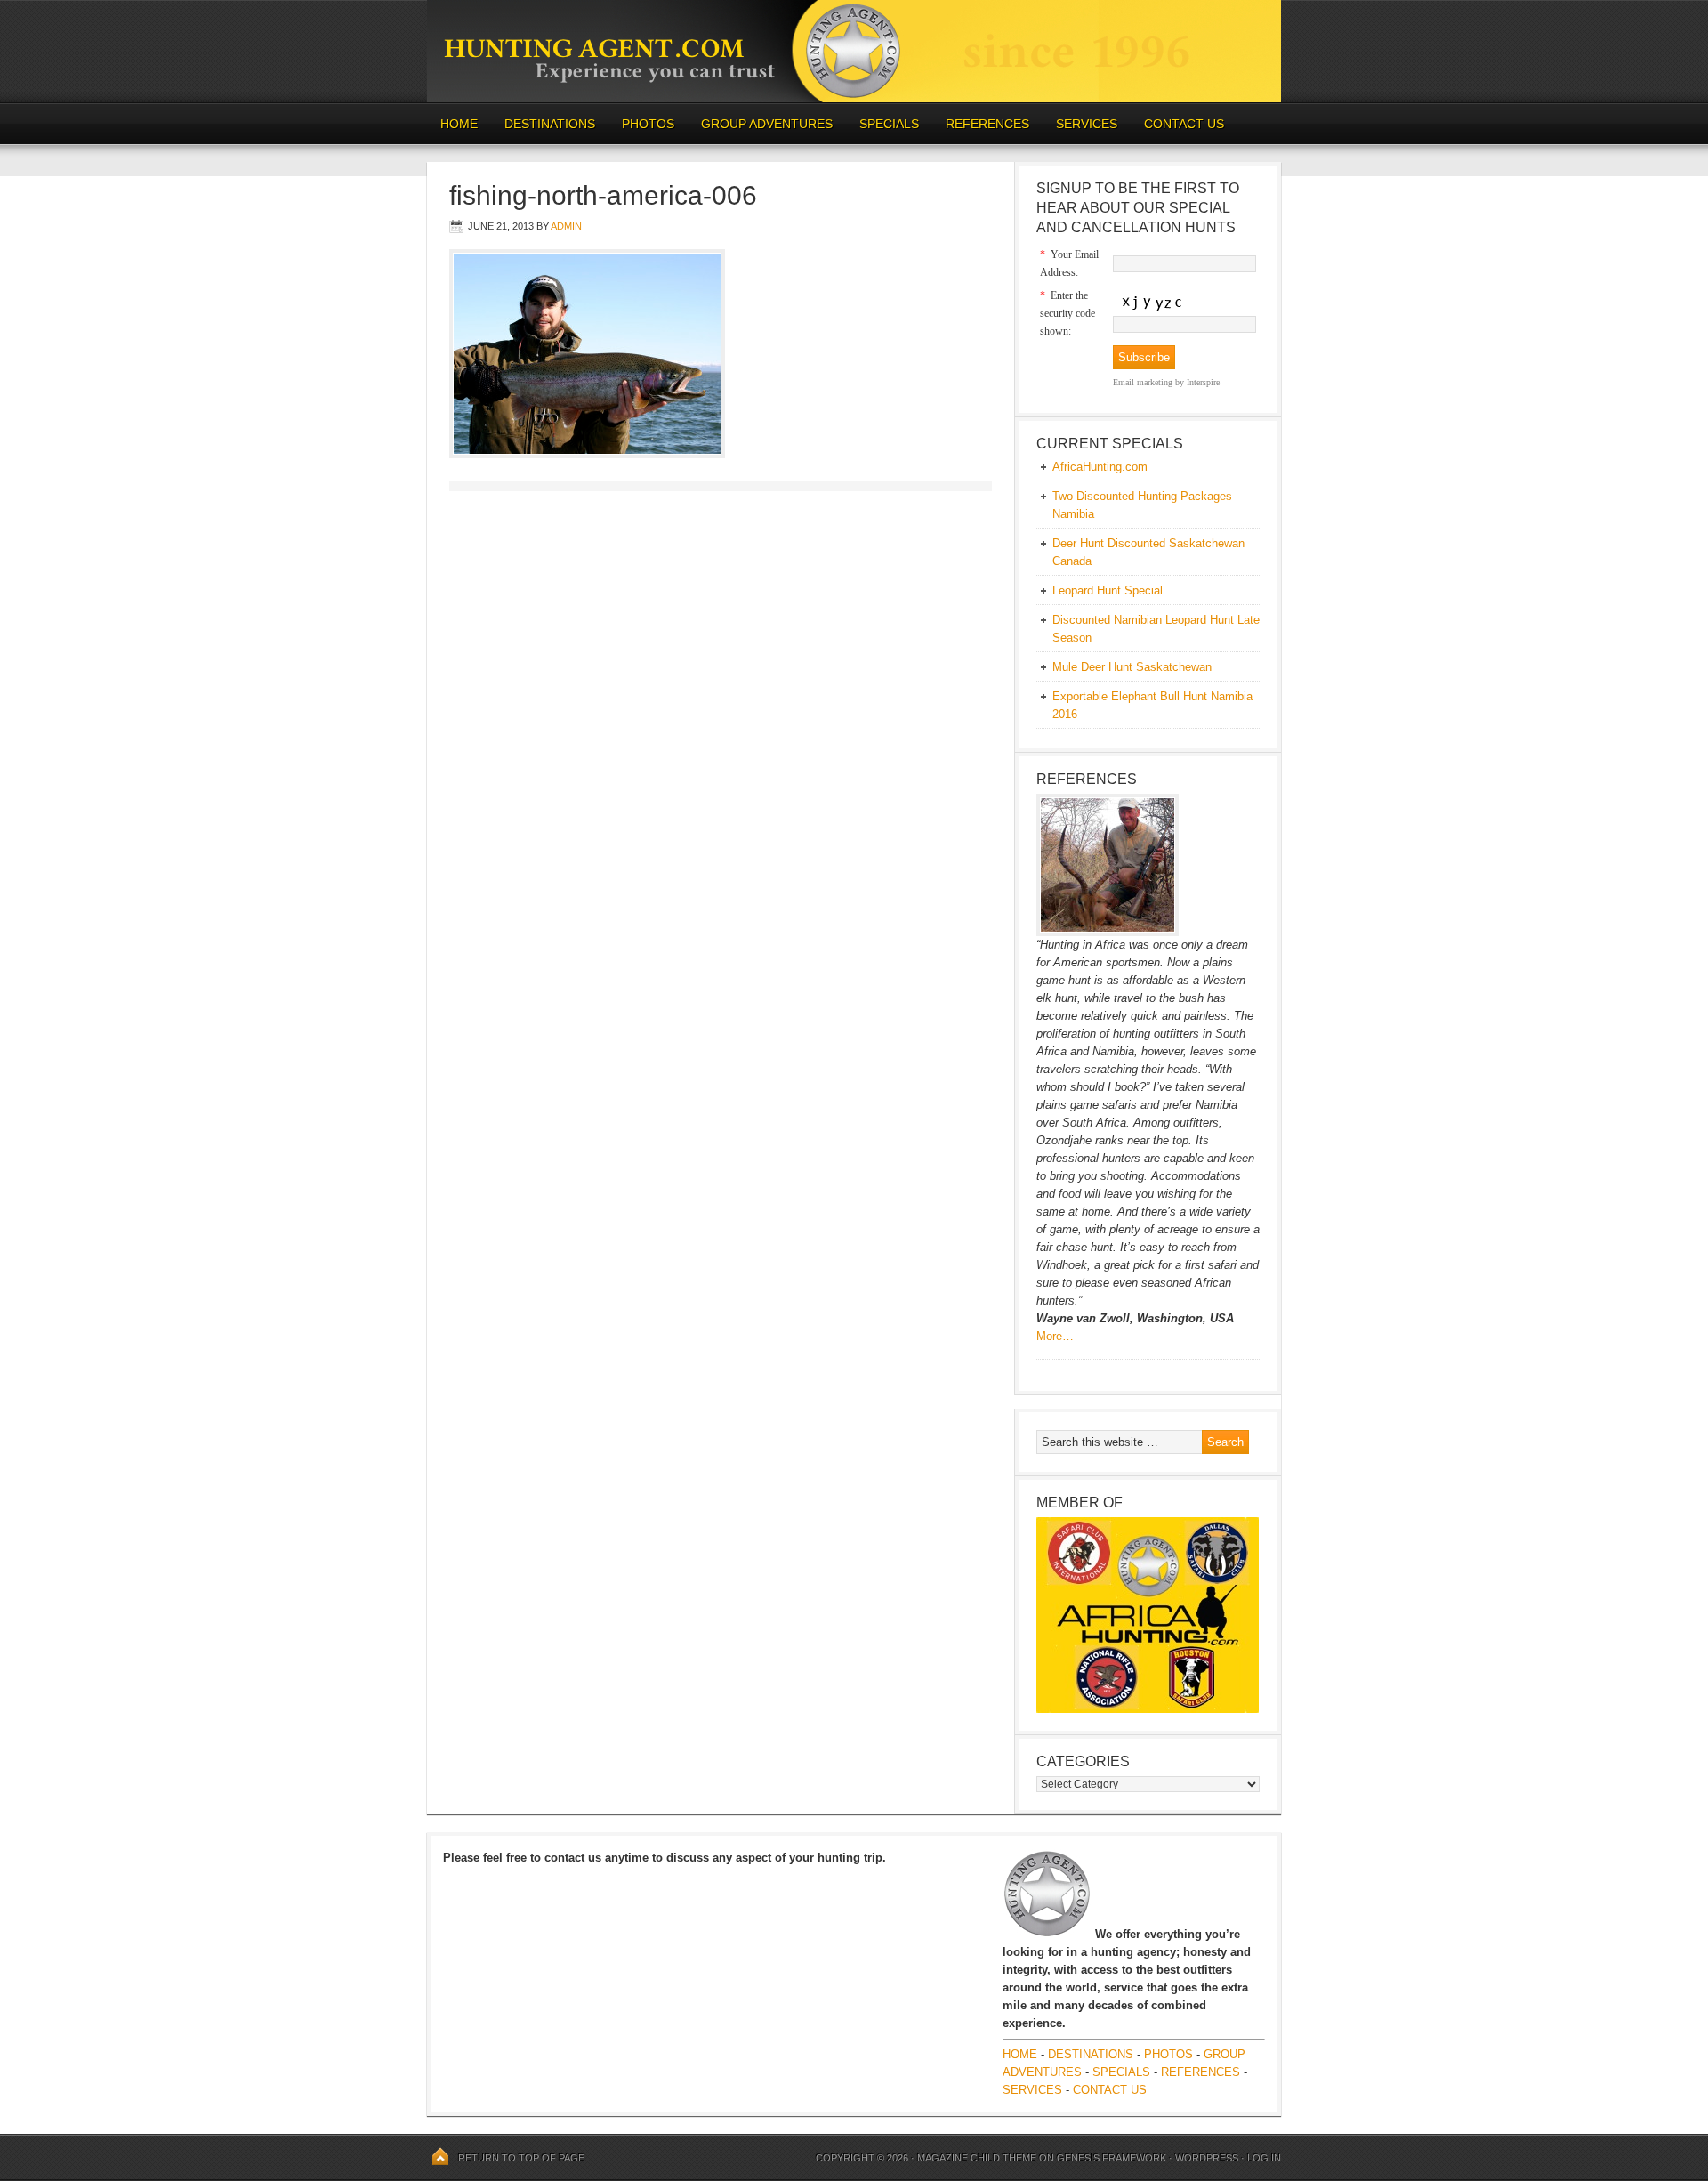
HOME (459, 124)
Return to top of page (521, 2158)
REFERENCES (987, 124)
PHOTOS (641, 124)
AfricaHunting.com (1100, 467)
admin (566, 226)
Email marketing (1143, 382)
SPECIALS (889, 124)
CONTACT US (1184, 124)
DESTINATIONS (543, 124)
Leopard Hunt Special (1108, 590)
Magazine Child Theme (977, 2158)
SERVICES (1087, 124)
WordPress (1207, 2158)
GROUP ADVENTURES (767, 124)
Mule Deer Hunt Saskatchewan (1132, 667)
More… (1055, 1336)
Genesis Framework (1112, 2158)
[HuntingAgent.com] (854, 98)
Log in (1264, 2158)
